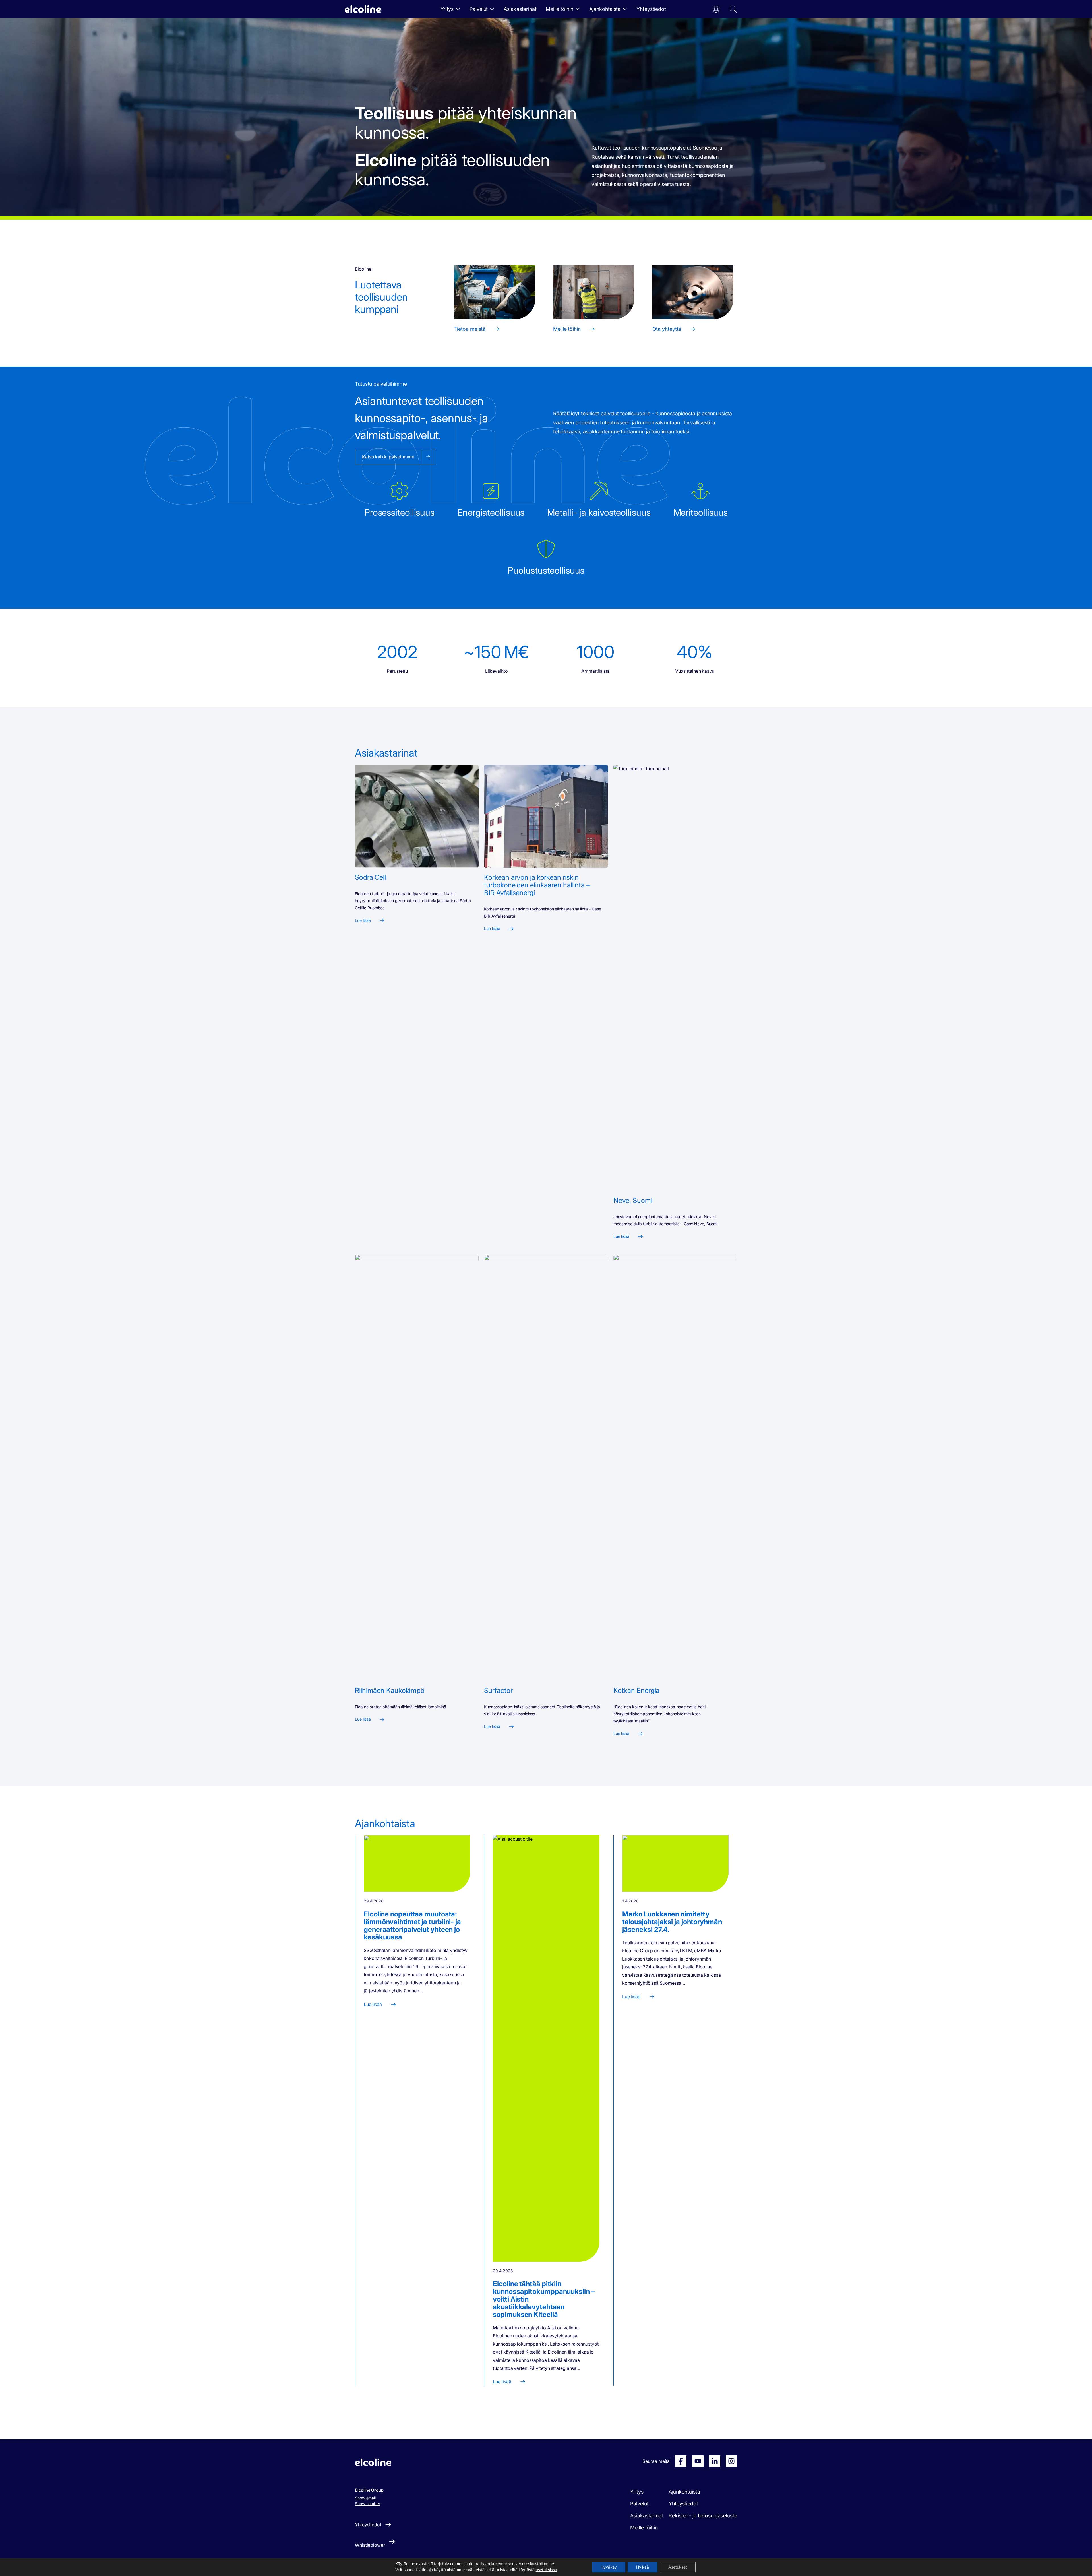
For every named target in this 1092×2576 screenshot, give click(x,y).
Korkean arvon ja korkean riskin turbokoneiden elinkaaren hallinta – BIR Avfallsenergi (537, 885)
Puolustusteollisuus (546, 570)
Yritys (447, 9)
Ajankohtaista (605, 9)
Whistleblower (370, 2545)
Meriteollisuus (701, 512)
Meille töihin (560, 9)
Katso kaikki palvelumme (388, 457)
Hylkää (643, 2567)
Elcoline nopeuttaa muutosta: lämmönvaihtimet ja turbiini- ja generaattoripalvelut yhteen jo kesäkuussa (412, 1926)
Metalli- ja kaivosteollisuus (599, 512)
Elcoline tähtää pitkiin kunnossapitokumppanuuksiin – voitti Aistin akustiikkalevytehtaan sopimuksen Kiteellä (544, 2299)
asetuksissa (546, 2570)
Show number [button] (368, 2504)
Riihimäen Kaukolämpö (390, 1690)
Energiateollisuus (491, 512)
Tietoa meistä (470, 329)
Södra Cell (370, 877)
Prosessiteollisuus (399, 512)
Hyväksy (609, 2567)
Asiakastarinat (520, 9)
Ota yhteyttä (667, 329)
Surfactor (498, 1690)
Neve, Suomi (633, 1200)
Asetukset (678, 2567)
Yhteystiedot (651, 9)
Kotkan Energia (637, 1690)
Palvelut (479, 9)
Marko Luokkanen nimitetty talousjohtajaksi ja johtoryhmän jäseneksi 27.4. (672, 1922)
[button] (716, 9)
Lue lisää (363, 920)
